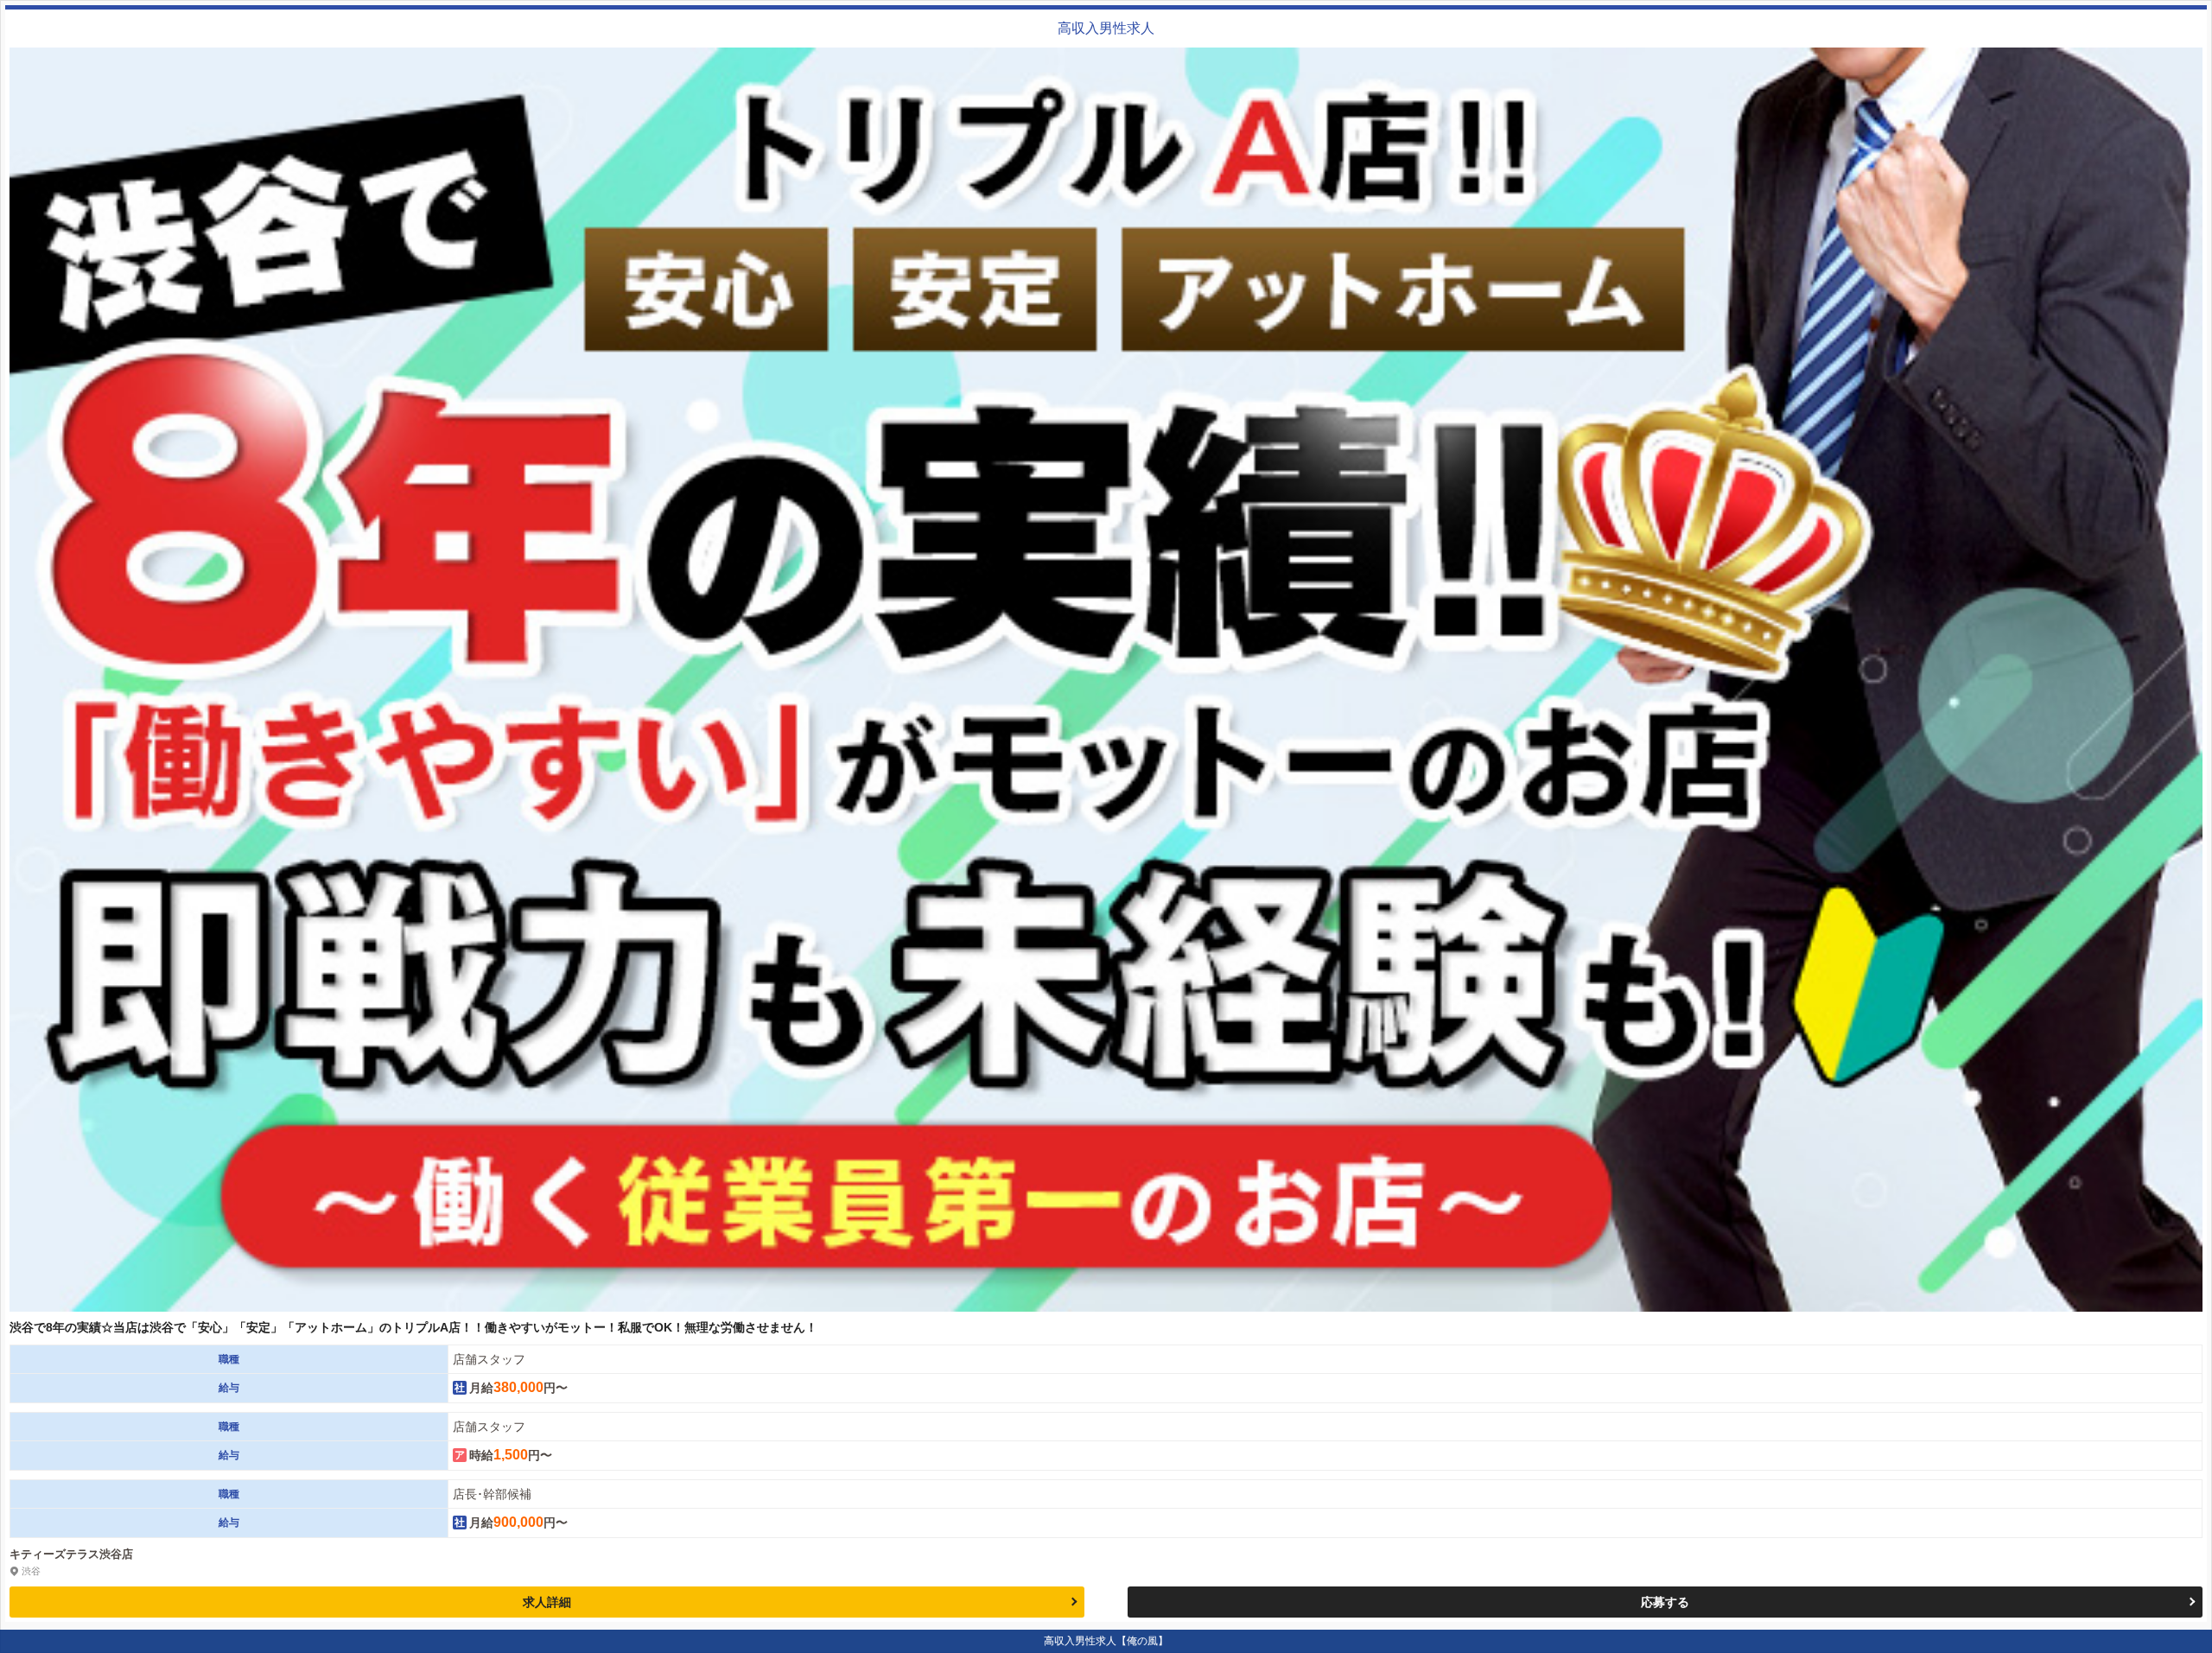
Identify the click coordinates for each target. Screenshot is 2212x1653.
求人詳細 (547, 1602)
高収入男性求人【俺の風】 (1106, 1641)
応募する (1665, 1602)
